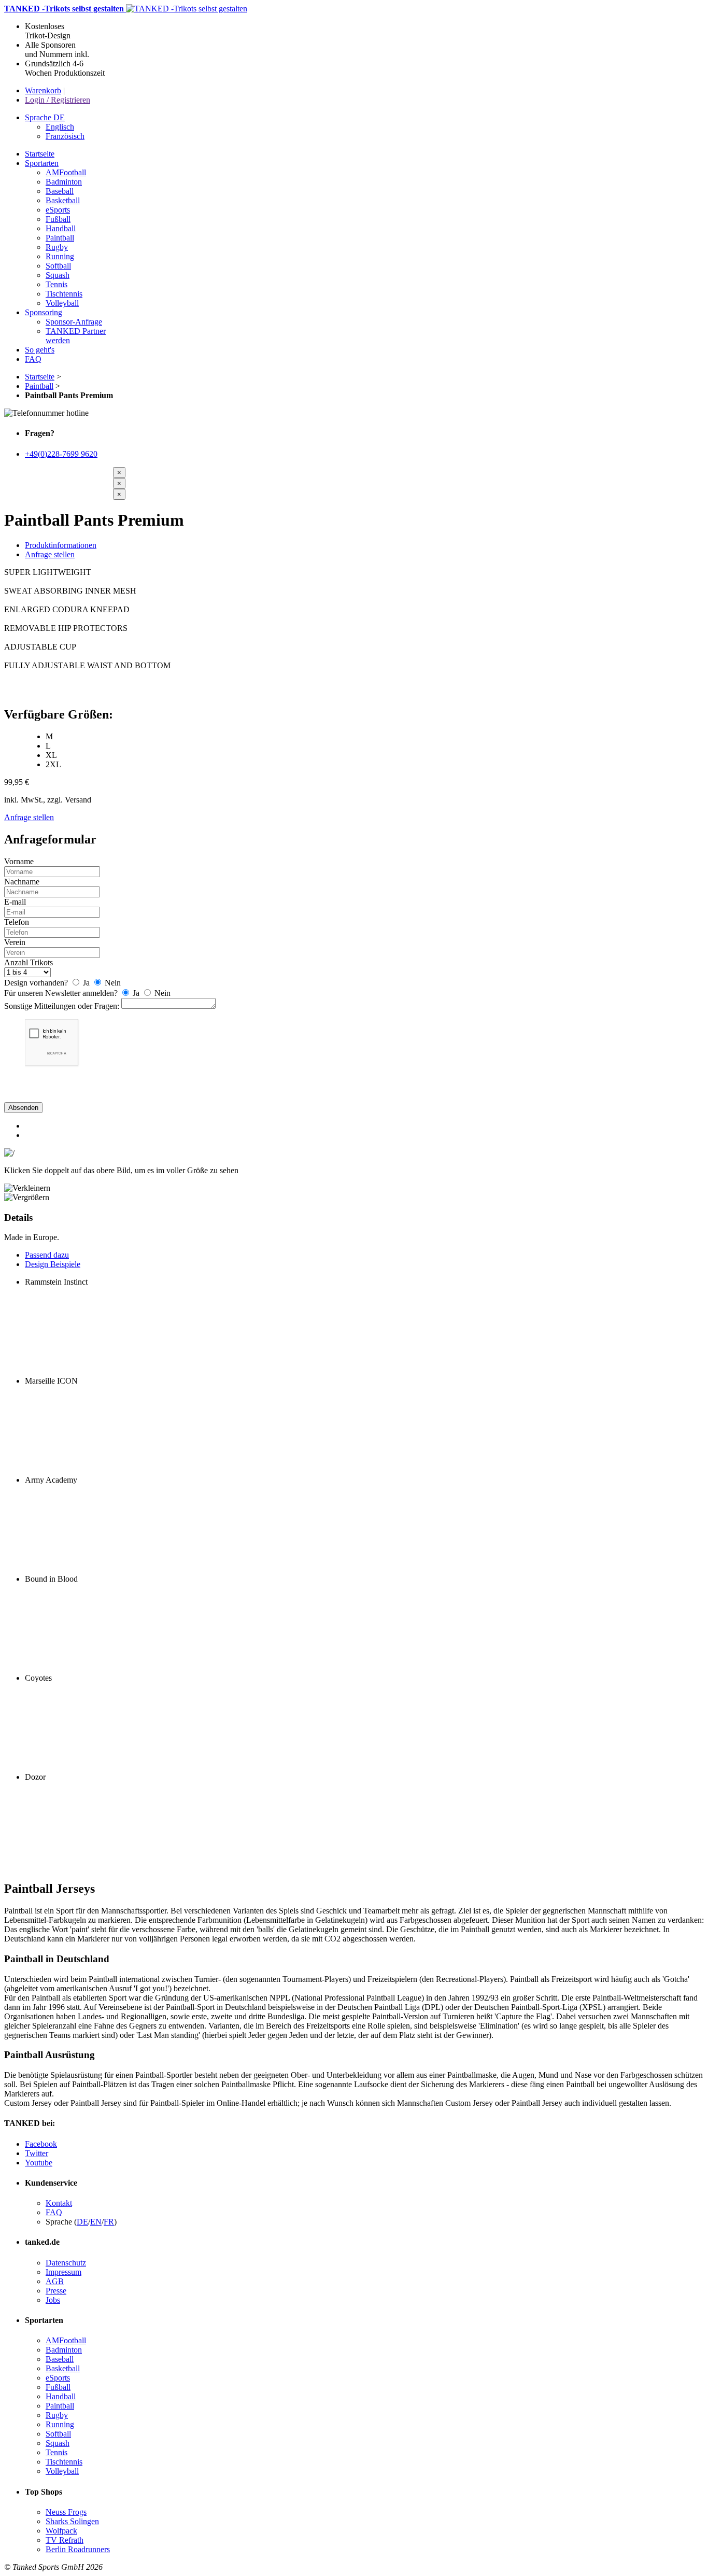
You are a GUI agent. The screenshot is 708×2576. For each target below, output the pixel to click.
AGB (55, 2281)
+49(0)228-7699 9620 (61, 454)
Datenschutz (66, 2263)
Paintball (39, 386)
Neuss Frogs (66, 2512)
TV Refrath (65, 2540)
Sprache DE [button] (45, 117)
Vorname (19, 861)
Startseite (40, 377)
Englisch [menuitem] (60, 127)
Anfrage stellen (50, 554)
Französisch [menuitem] (65, 136)
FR (109, 2222)
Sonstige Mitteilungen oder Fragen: (62, 1006)
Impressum (63, 2272)
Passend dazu (47, 1255)
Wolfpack (61, 2531)
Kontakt (59, 2203)
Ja (86, 983)
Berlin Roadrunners (78, 2549)
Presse (56, 2291)
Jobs (53, 2300)
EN (96, 2222)
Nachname (22, 882)
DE (82, 2222)
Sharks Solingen (72, 2521)
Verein (15, 942)
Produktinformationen (61, 545)
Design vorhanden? (36, 983)
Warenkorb (43, 90)
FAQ (54, 2212)
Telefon (17, 922)
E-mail (15, 902)
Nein (112, 983)
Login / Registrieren (58, 100)
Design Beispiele (53, 1264)
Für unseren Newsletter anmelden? (61, 993)
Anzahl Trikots (29, 962)
